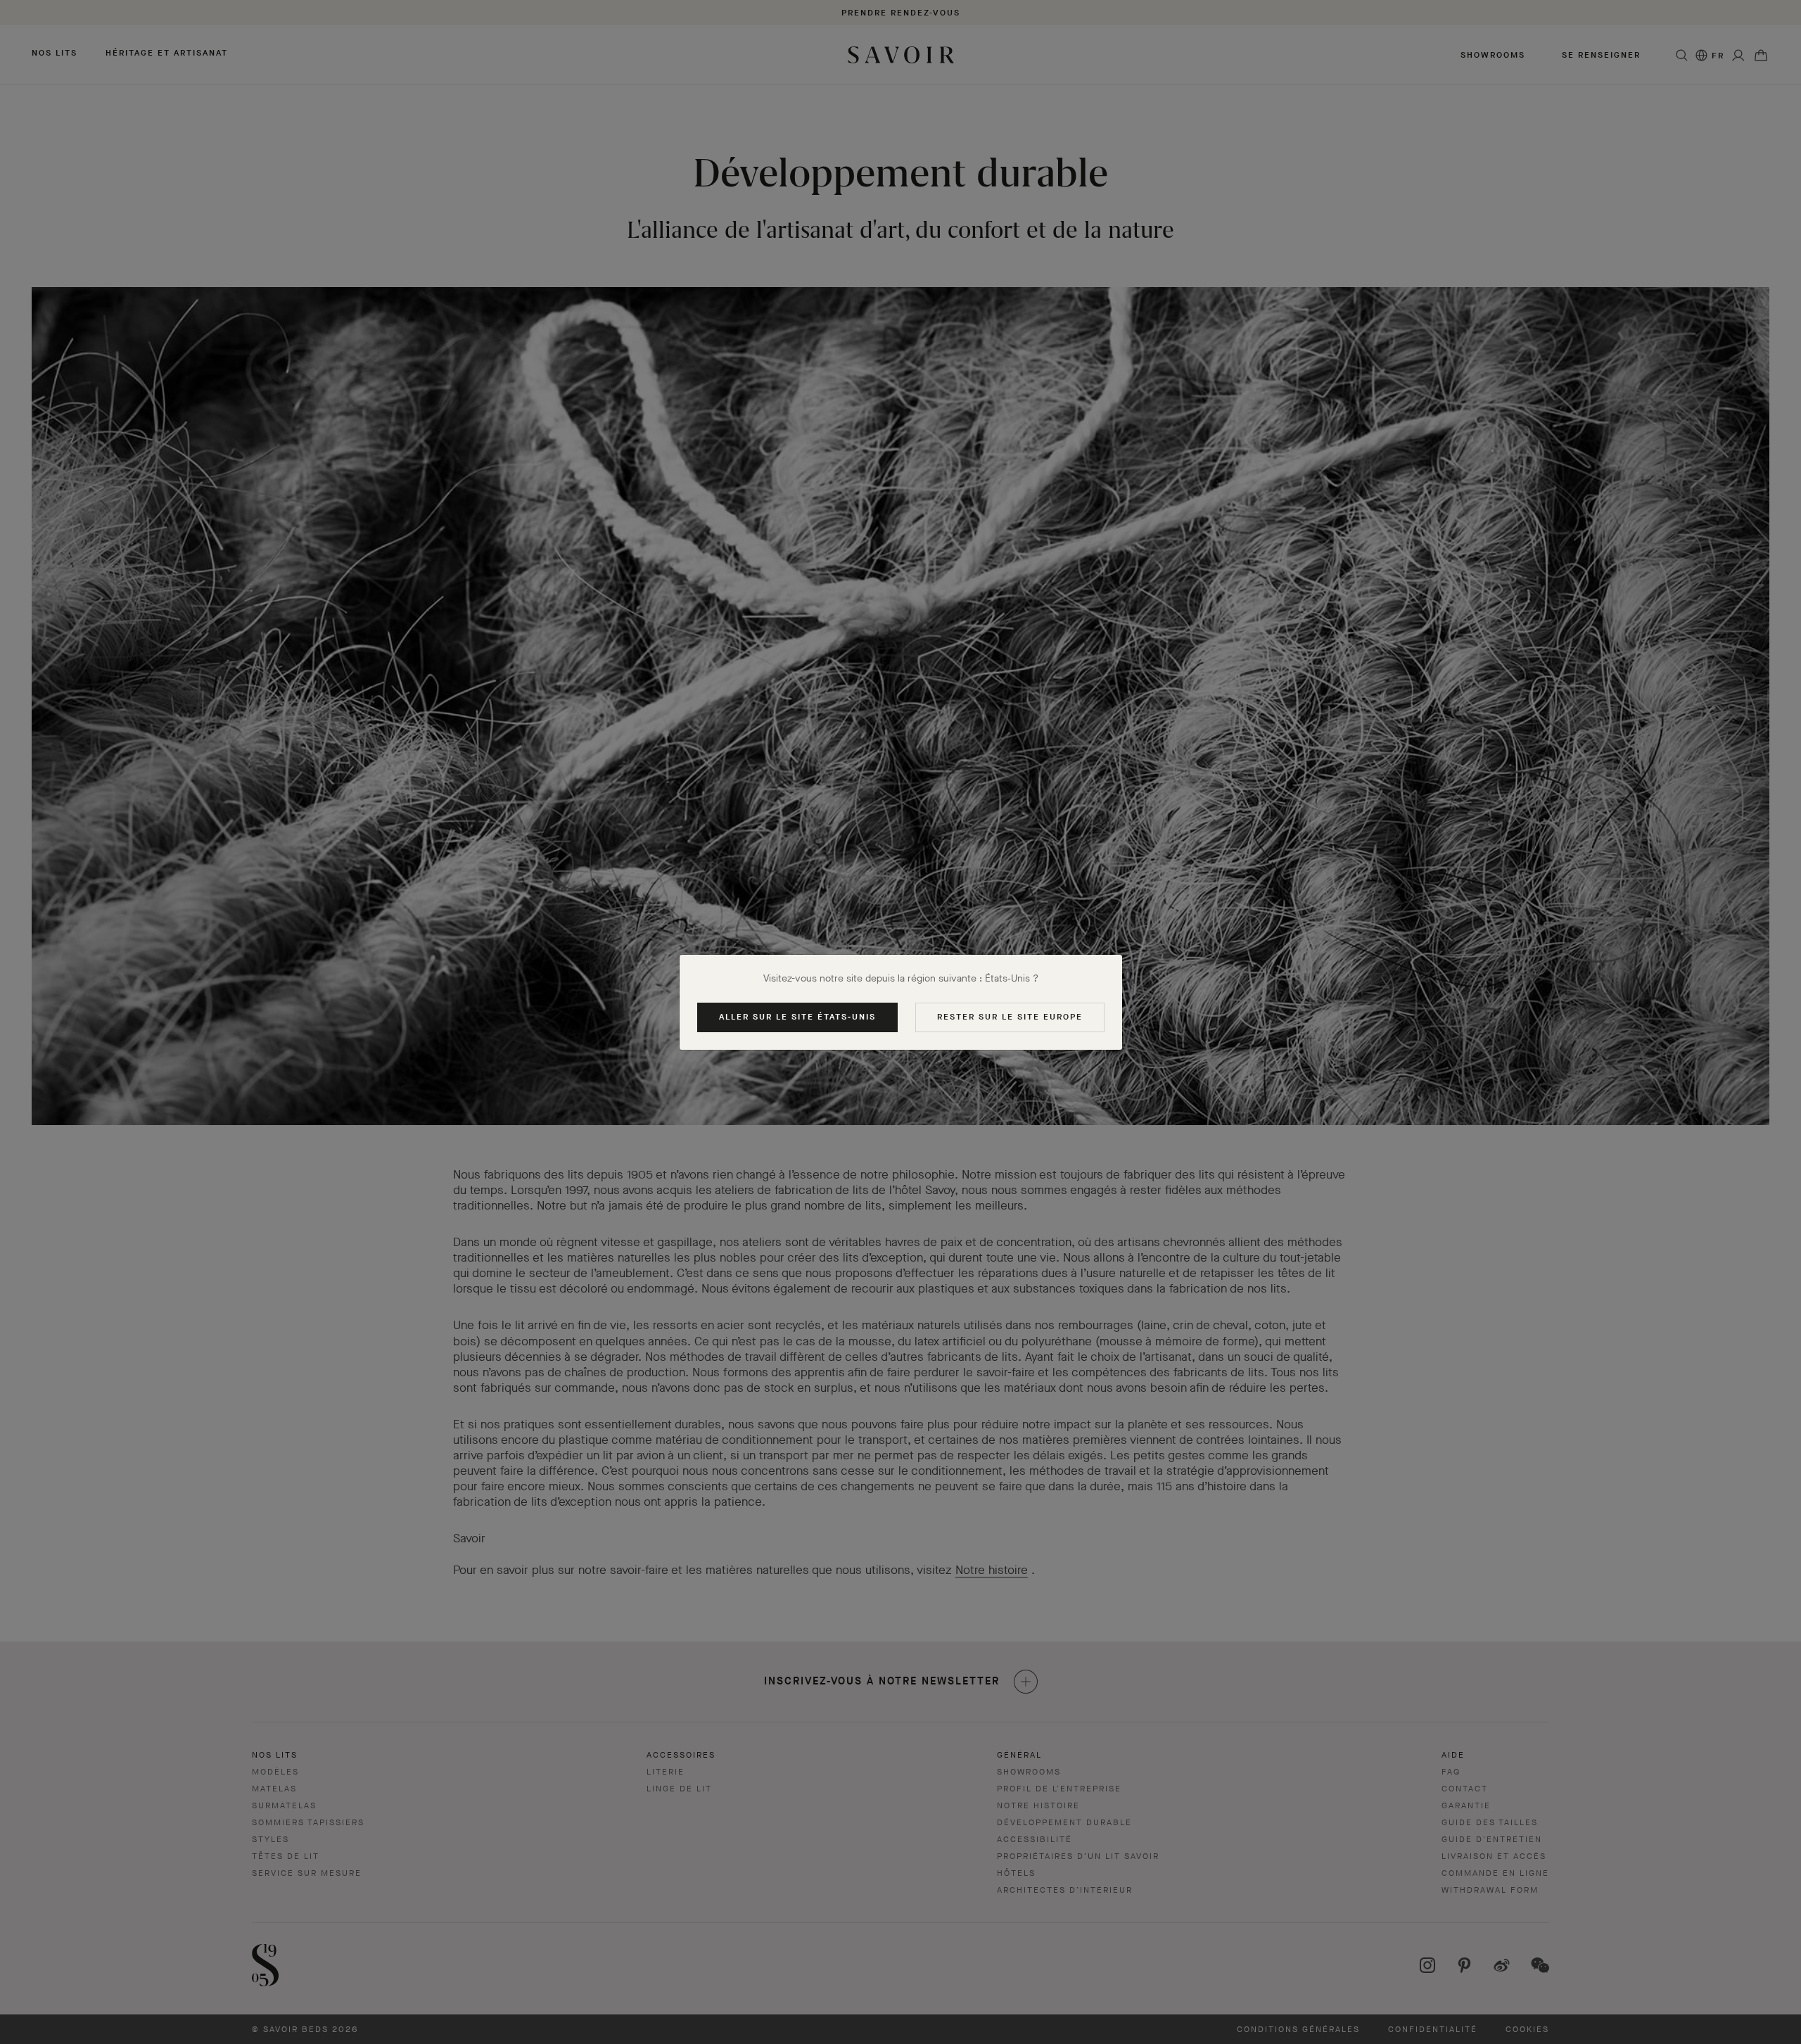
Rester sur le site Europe (1010, 1017)
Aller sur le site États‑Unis (797, 1017)
